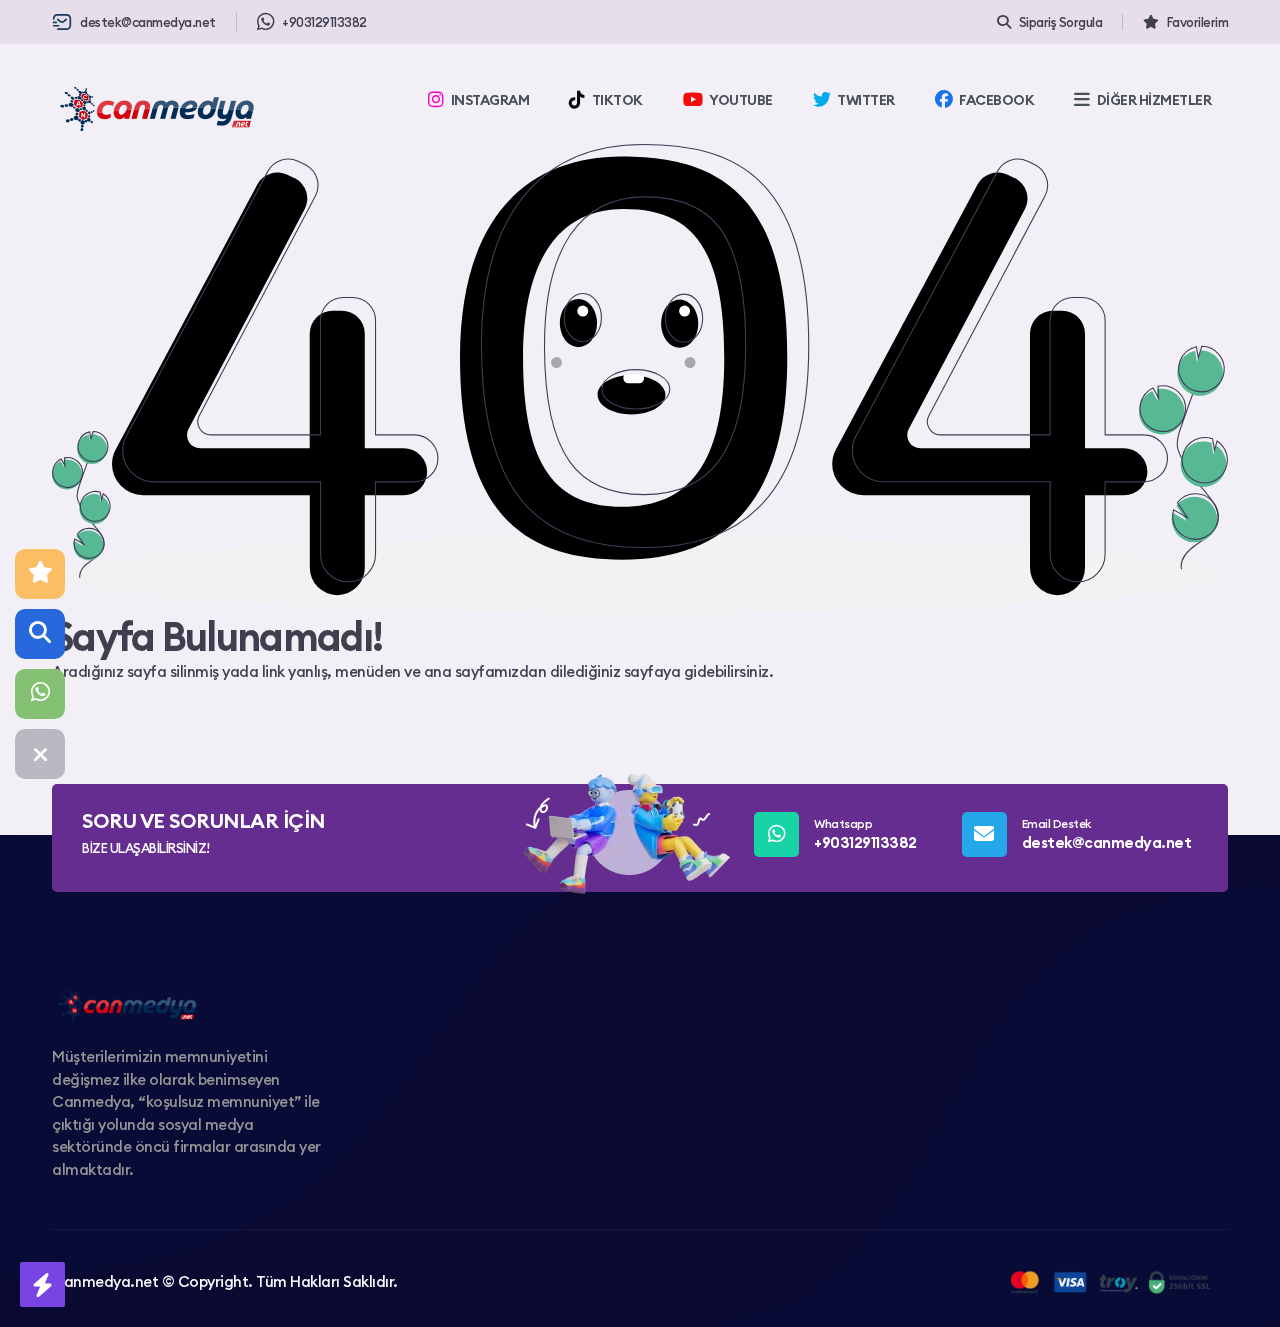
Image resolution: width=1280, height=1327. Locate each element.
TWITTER (866, 100)
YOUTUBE (741, 100)
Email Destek (1107, 834)
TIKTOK (617, 100)
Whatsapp (865, 834)
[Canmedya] (157, 109)
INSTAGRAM (490, 100)
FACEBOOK (996, 100)
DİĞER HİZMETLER (1154, 100)
